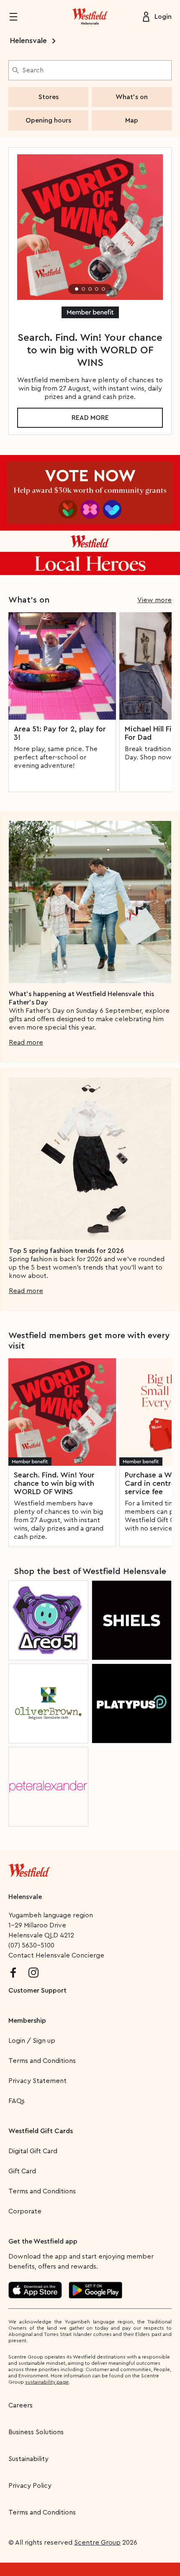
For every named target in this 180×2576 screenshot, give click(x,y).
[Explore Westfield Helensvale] (90, 17)
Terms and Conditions (42, 2061)
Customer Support (37, 1991)
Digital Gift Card (33, 2151)
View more (154, 600)
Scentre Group (97, 2543)
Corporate (25, 2211)
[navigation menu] (18, 17)
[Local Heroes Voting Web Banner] (90, 515)
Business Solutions (36, 2432)
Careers (21, 2405)
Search (33, 70)
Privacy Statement (37, 2081)
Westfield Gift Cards (41, 2131)
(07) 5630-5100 (31, 1945)
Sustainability (28, 2459)
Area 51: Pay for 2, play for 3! (60, 733)
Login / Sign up (32, 2041)
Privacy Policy (30, 2486)
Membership (27, 2021)
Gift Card (22, 2171)
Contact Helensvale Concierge (56, 1955)
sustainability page (47, 2382)
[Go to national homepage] (29, 1868)
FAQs (17, 2101)
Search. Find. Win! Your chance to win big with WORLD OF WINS (54, 1483)
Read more (90, 418)
